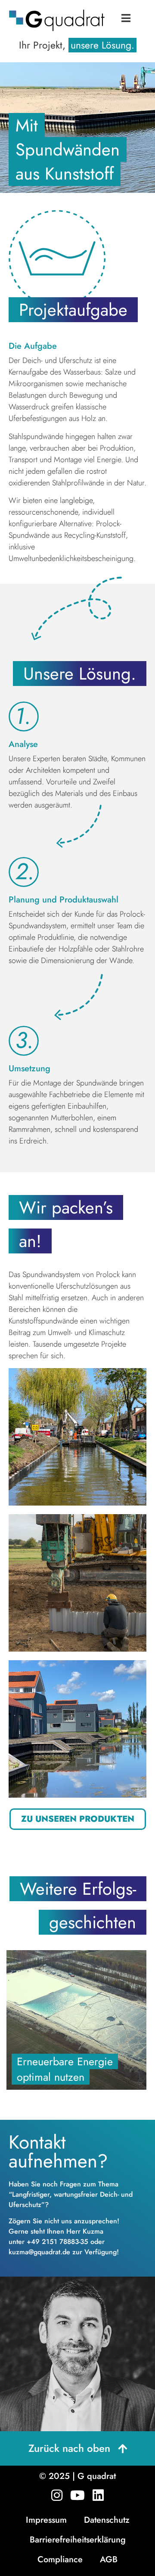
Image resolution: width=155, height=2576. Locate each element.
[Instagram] (57, 2495)
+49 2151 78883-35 (57, 2242)
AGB (109, 2559)
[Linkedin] (98, 2495)
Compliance (60, 2559)
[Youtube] (77, 2495)
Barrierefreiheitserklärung (78, 2540)
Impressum (46, 2520)
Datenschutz (107, 2520)
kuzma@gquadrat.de (39, 2252)
